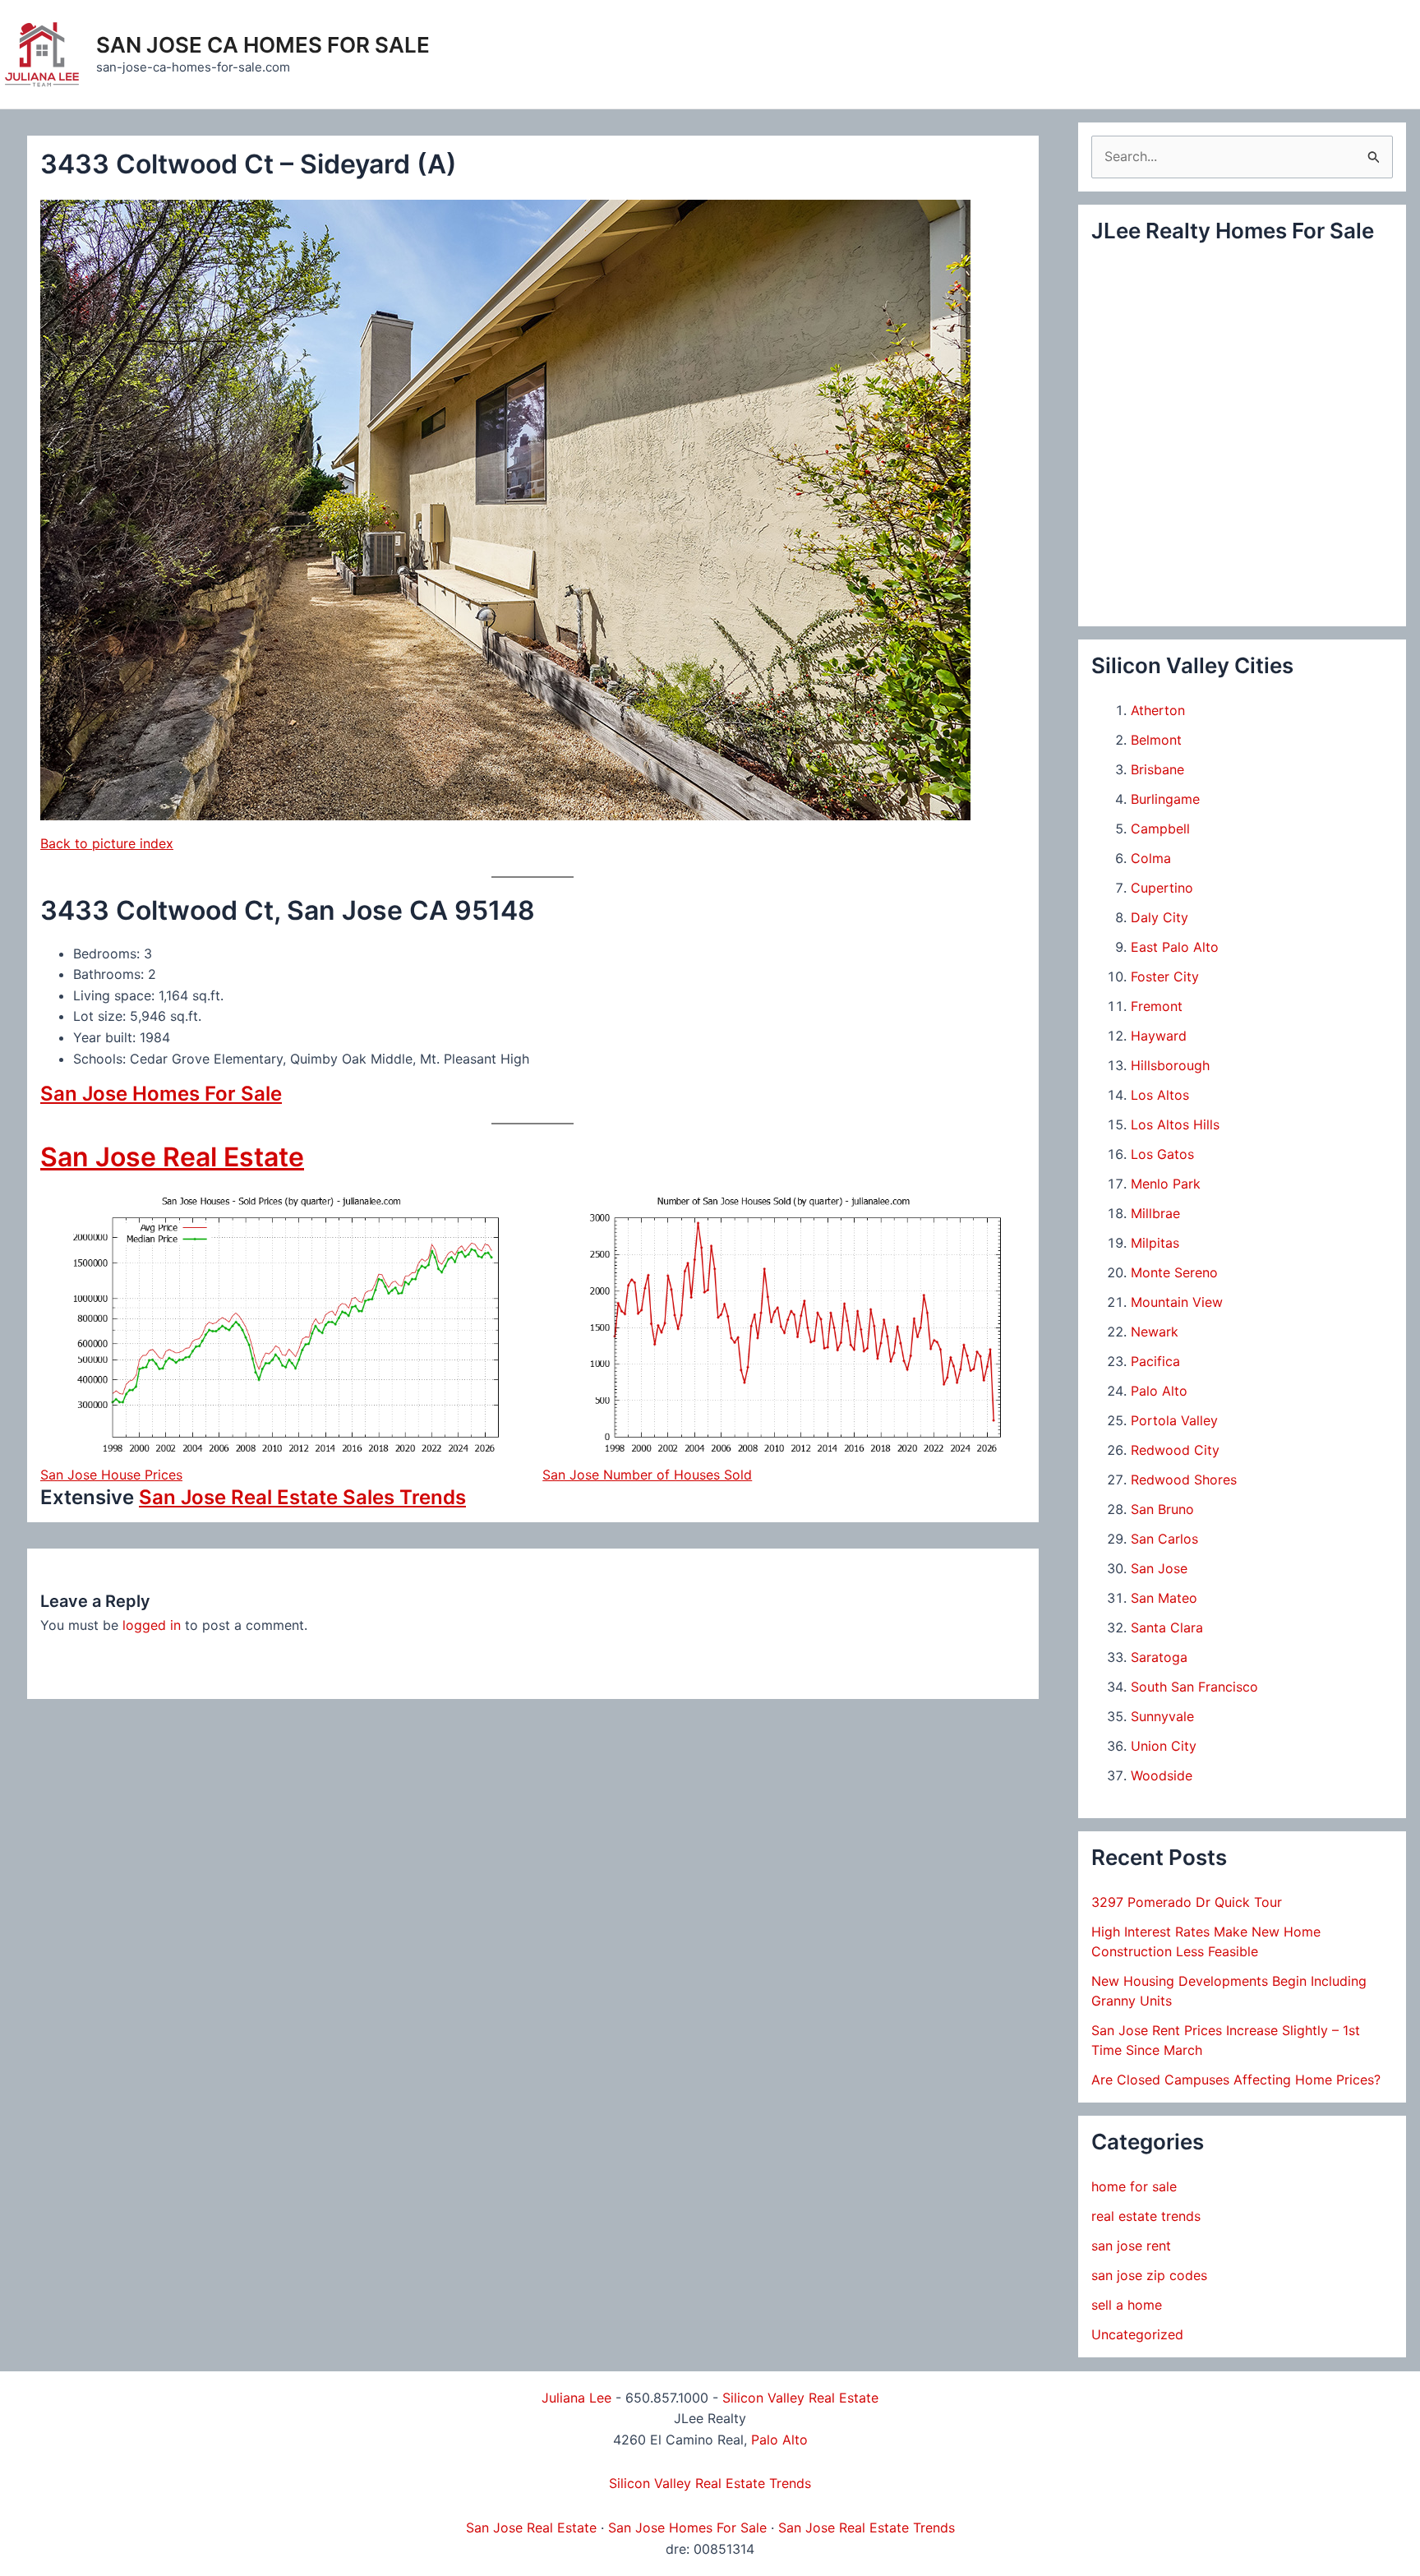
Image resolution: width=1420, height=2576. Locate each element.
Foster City (1165, 976)
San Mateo (1164, 1598)
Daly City (1160, 917)
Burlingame (1165, 799)
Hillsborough (1170, 1065)
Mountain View (1177, 1302)
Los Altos (1160, 1095)
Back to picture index (107, 843)
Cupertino (1162, 888)
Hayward (1159, 1036)
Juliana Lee (576, 2398)
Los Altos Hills (1175, 1124)
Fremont (1157, 1006)
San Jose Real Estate (172, 1157)
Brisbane (1157, 769)
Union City (1164, 1746)
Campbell (1160, 829)
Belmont (1156, 740)
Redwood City (1175, 1450)
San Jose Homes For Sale (161, 1094)
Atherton (1158, 710)
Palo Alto (1159, 1391)
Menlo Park (1166, 1184)
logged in (152, 1625)
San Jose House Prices (111, 1475)
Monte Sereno (1174, 1272)
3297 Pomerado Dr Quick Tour (1187, 1902)
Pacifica (1155, 1361)
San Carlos (1164, 1539)
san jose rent (1131, 2246)
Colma (1151, 858)
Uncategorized (1137, 2334)
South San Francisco (1194, 1687)
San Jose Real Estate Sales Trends (302, 1497)
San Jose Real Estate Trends (867, 2528)
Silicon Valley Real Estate (800, 2398)
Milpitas (1155, 1243)
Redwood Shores (1184, 1480)
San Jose (1159, 1568)
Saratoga (1159, 1657)
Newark (1155, 1332)
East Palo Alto (1175, 947)
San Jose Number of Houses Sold (647, 1475)
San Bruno (1162, 1509)
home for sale (1134, 2186)
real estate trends (1146, 2216)
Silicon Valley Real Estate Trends (710, 2483)
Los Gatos (1162, 1154)
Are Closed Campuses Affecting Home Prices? (1236, 2080)
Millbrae (1155, 1213)
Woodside (1162, 1775)
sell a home (1127, 2305)
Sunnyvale (1162, 1716)
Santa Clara (1167, 1627)
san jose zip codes (1149, 2275)
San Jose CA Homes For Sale (263, 45)
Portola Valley (1174, 1420)
